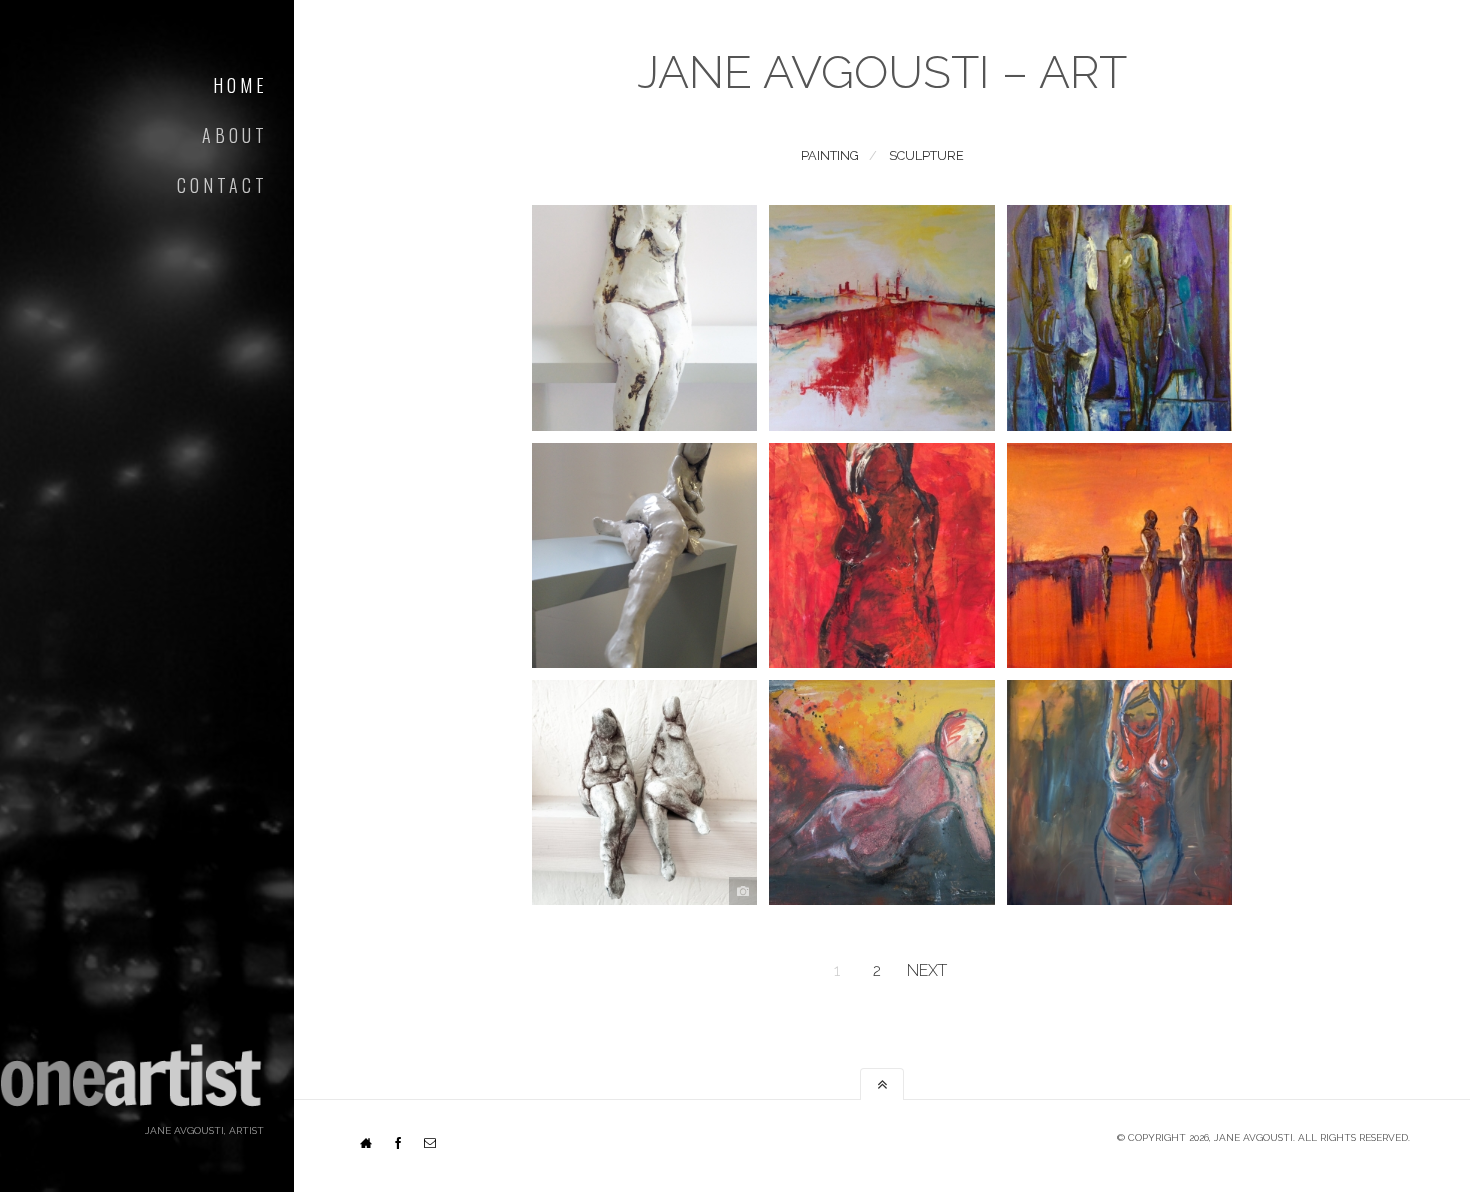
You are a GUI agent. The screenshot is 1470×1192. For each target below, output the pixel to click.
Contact (222, 185)
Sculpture (926, 155)
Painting (830, 155)
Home (240, 85)
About (235, 135)
